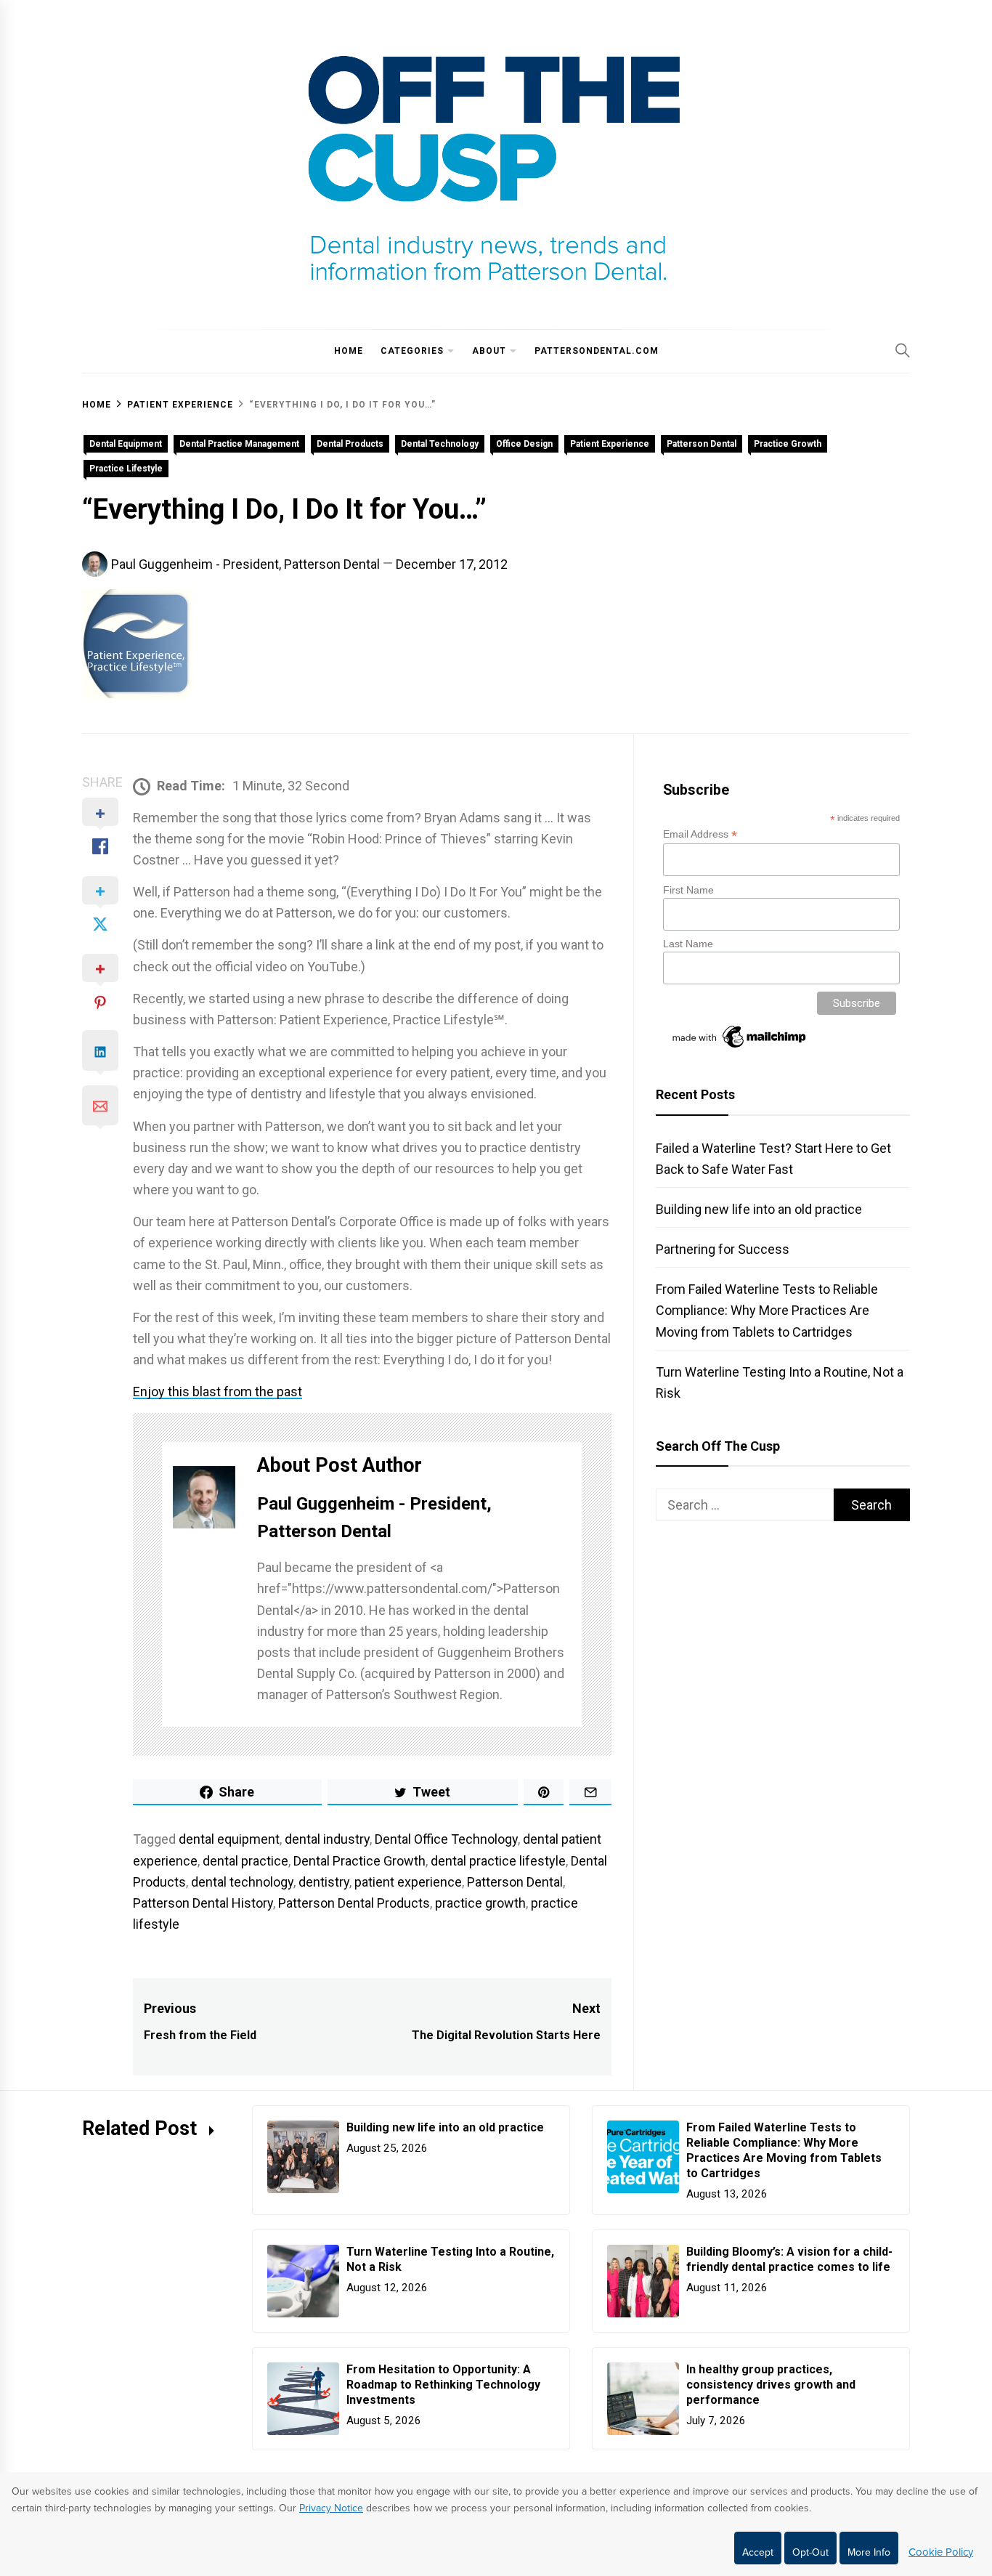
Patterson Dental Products (354, 1903)
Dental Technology (440, 444)
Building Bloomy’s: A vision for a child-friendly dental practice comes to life (789, 2259)
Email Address (700, 834)
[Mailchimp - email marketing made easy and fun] (740, 1048)
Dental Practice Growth (359, 1861)
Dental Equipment (126, 444)
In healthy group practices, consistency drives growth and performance (771, 2385)
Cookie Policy (941, 2552)
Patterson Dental (702, 444)
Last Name (688, 944)
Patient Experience (610, 444)
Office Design (524, 444)
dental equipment (229, 1839)
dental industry (327, 1839)
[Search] (903, 350)
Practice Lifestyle (126, 469)
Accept (758, 2552)
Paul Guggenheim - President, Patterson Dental (245, 564)
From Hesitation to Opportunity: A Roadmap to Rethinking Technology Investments (443, 2385)
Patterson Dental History (203, 1903)
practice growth (480, 1903)
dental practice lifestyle (498, 1861)
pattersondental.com (597, 351)
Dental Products (350, 444)
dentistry (324, 1882)
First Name (688, 890)
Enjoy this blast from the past (217, 1392)
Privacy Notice (331, 2508)
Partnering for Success (723, 1249)
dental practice (245, 1861)
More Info (869, 2552)
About (489, 351)
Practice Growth (788, 444)
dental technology (242, 1882)
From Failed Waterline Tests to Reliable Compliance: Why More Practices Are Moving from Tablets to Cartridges (767, 1310)
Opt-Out (810, 2552)
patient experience (408, 1882)
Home (349, 351)
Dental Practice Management (239, 444)
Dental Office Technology (446, 1839)
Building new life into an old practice (759, 1209)
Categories (412, 351)
